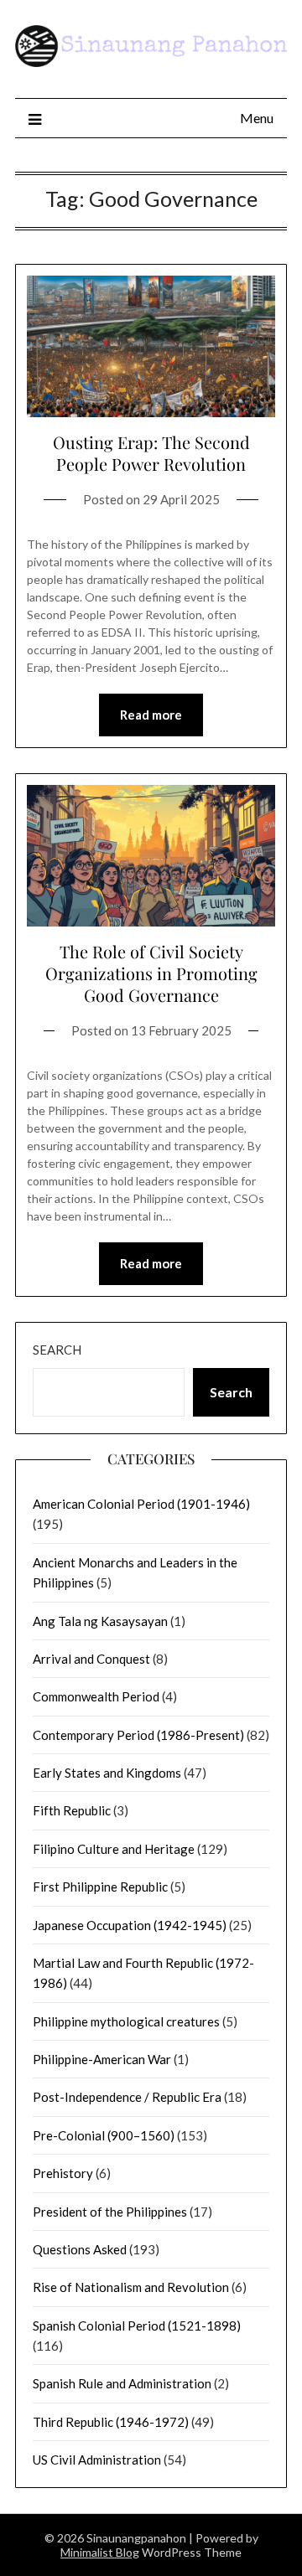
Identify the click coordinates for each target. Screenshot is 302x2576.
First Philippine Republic (100, 1887)
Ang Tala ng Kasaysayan (100, 1621)
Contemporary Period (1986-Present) (138, 1735)
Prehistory (63, 2173)
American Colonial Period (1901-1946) (141, 1504)
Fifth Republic (72, 1810)
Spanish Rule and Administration (122, 2383)
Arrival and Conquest (91, 1659)
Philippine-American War (102, 2059)
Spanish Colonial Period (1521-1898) (137, 2326)
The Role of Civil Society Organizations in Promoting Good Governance (151, 973)
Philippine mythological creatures (126, 2021)
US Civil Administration (97, 2460)
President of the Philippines (110, 2212)
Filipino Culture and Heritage (114, 1849)
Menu (257, 118)
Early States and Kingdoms (107, 1773)
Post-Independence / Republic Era (127, 2097)
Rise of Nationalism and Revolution (131, 2287)
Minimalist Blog (100, 2552)
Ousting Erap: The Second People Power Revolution (151, 453)
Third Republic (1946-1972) (111, 2422)
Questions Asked (80, 2249)
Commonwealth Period (96, 1696)
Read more (151, 715)
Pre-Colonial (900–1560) (104, 2135)
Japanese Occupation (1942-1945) (130, 1925)
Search (57, 1350)
